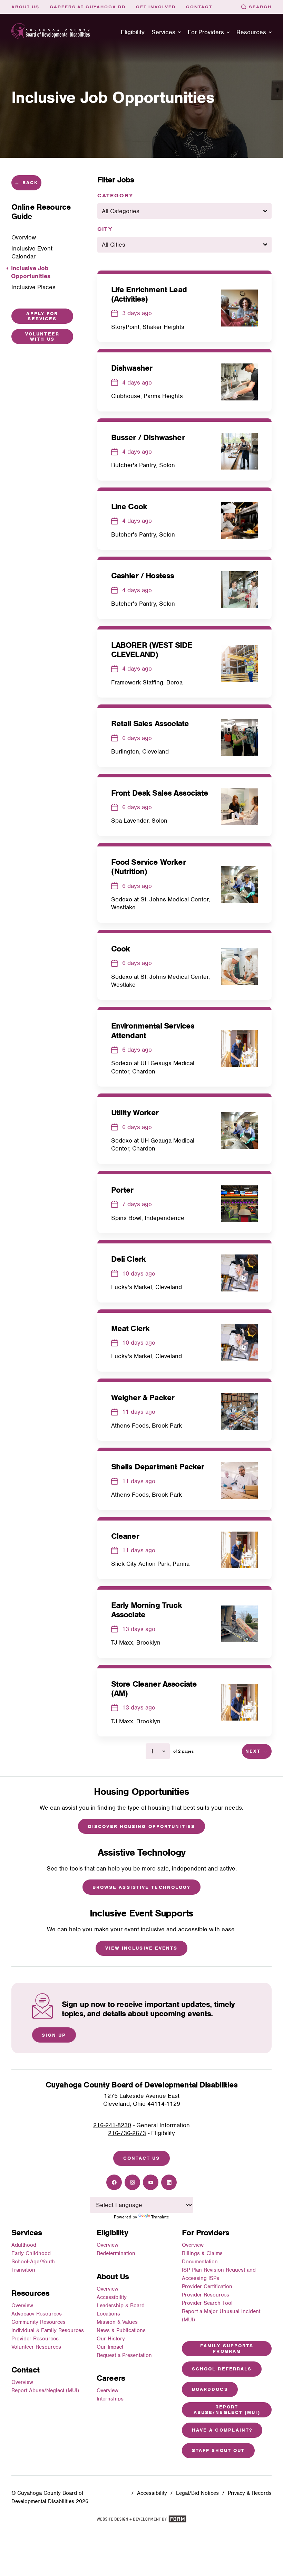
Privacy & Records (250, 2493)
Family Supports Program (227, 2348)
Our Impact (110, 2347)
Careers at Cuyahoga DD (88, 7)
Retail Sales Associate (150, 723)
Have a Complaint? (222, 2430)
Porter (122, 1190)
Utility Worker (135, 1112)
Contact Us (142, 2158)
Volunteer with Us (42, 337)
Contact (199, 7)
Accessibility (112, 2297)
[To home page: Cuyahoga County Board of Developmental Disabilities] (51, 32)
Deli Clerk (129, 1259)
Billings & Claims (202, 2253)
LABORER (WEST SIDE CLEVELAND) (152, 650)
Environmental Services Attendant (153, 1030)
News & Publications (121, 2330)
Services (163, 32)
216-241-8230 (112, 2125)
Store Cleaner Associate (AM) (154, 1689)
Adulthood (24, 2245)
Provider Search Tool (207, 2303)
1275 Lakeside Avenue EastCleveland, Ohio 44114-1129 (142, 2100)
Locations (108, 2314)
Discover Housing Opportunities (141, 1826)
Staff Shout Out (218, 2450)
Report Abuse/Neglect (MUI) (45, 2390)
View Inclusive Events (141, 1948)
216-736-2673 (127, 2133)
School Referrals (222, 2369)
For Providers (206, 32)
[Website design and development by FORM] (141, 2521)
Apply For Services (42, 316)
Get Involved (156, 7)
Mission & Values (117, 2322)
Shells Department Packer (158, 1467)
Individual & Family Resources (48, 2330)
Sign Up (54, 2035)
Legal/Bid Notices (197, 2493)
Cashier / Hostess (143, 576)
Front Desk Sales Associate (160, 793)
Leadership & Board (121, 2305)
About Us (25, 7)
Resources (251, 32)
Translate (160, 2217)
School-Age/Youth (33, 2262)
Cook (121, 949)
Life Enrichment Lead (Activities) (149, 294)
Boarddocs (210, 2389)
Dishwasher (132, 368)
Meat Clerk (130, 1328)
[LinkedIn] (169, 2182)
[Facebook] (114, 2182)
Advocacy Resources (37, 2314)
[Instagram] (132, 2182)
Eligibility (133, 32)
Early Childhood (31, 2253)
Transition (23, 2270)
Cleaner (125, 1536)
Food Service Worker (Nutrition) (148, 867)
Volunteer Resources (36, 2347)
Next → (257, 1751)
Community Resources (38, 2322)
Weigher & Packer (143, 1398)
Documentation (200, 2262)
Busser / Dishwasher (148, 437)
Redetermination (116, 2253)
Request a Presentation (124, 2355)
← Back (26, 183)
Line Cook (129, 506)
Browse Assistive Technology (142, 1887)
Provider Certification (207, 2286)
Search (260, 7)
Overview (22, 2305)
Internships (110, 2399)
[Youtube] (151, 2182)
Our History (111, 2339)
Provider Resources (35, 2339)
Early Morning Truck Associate (147, 1610)
